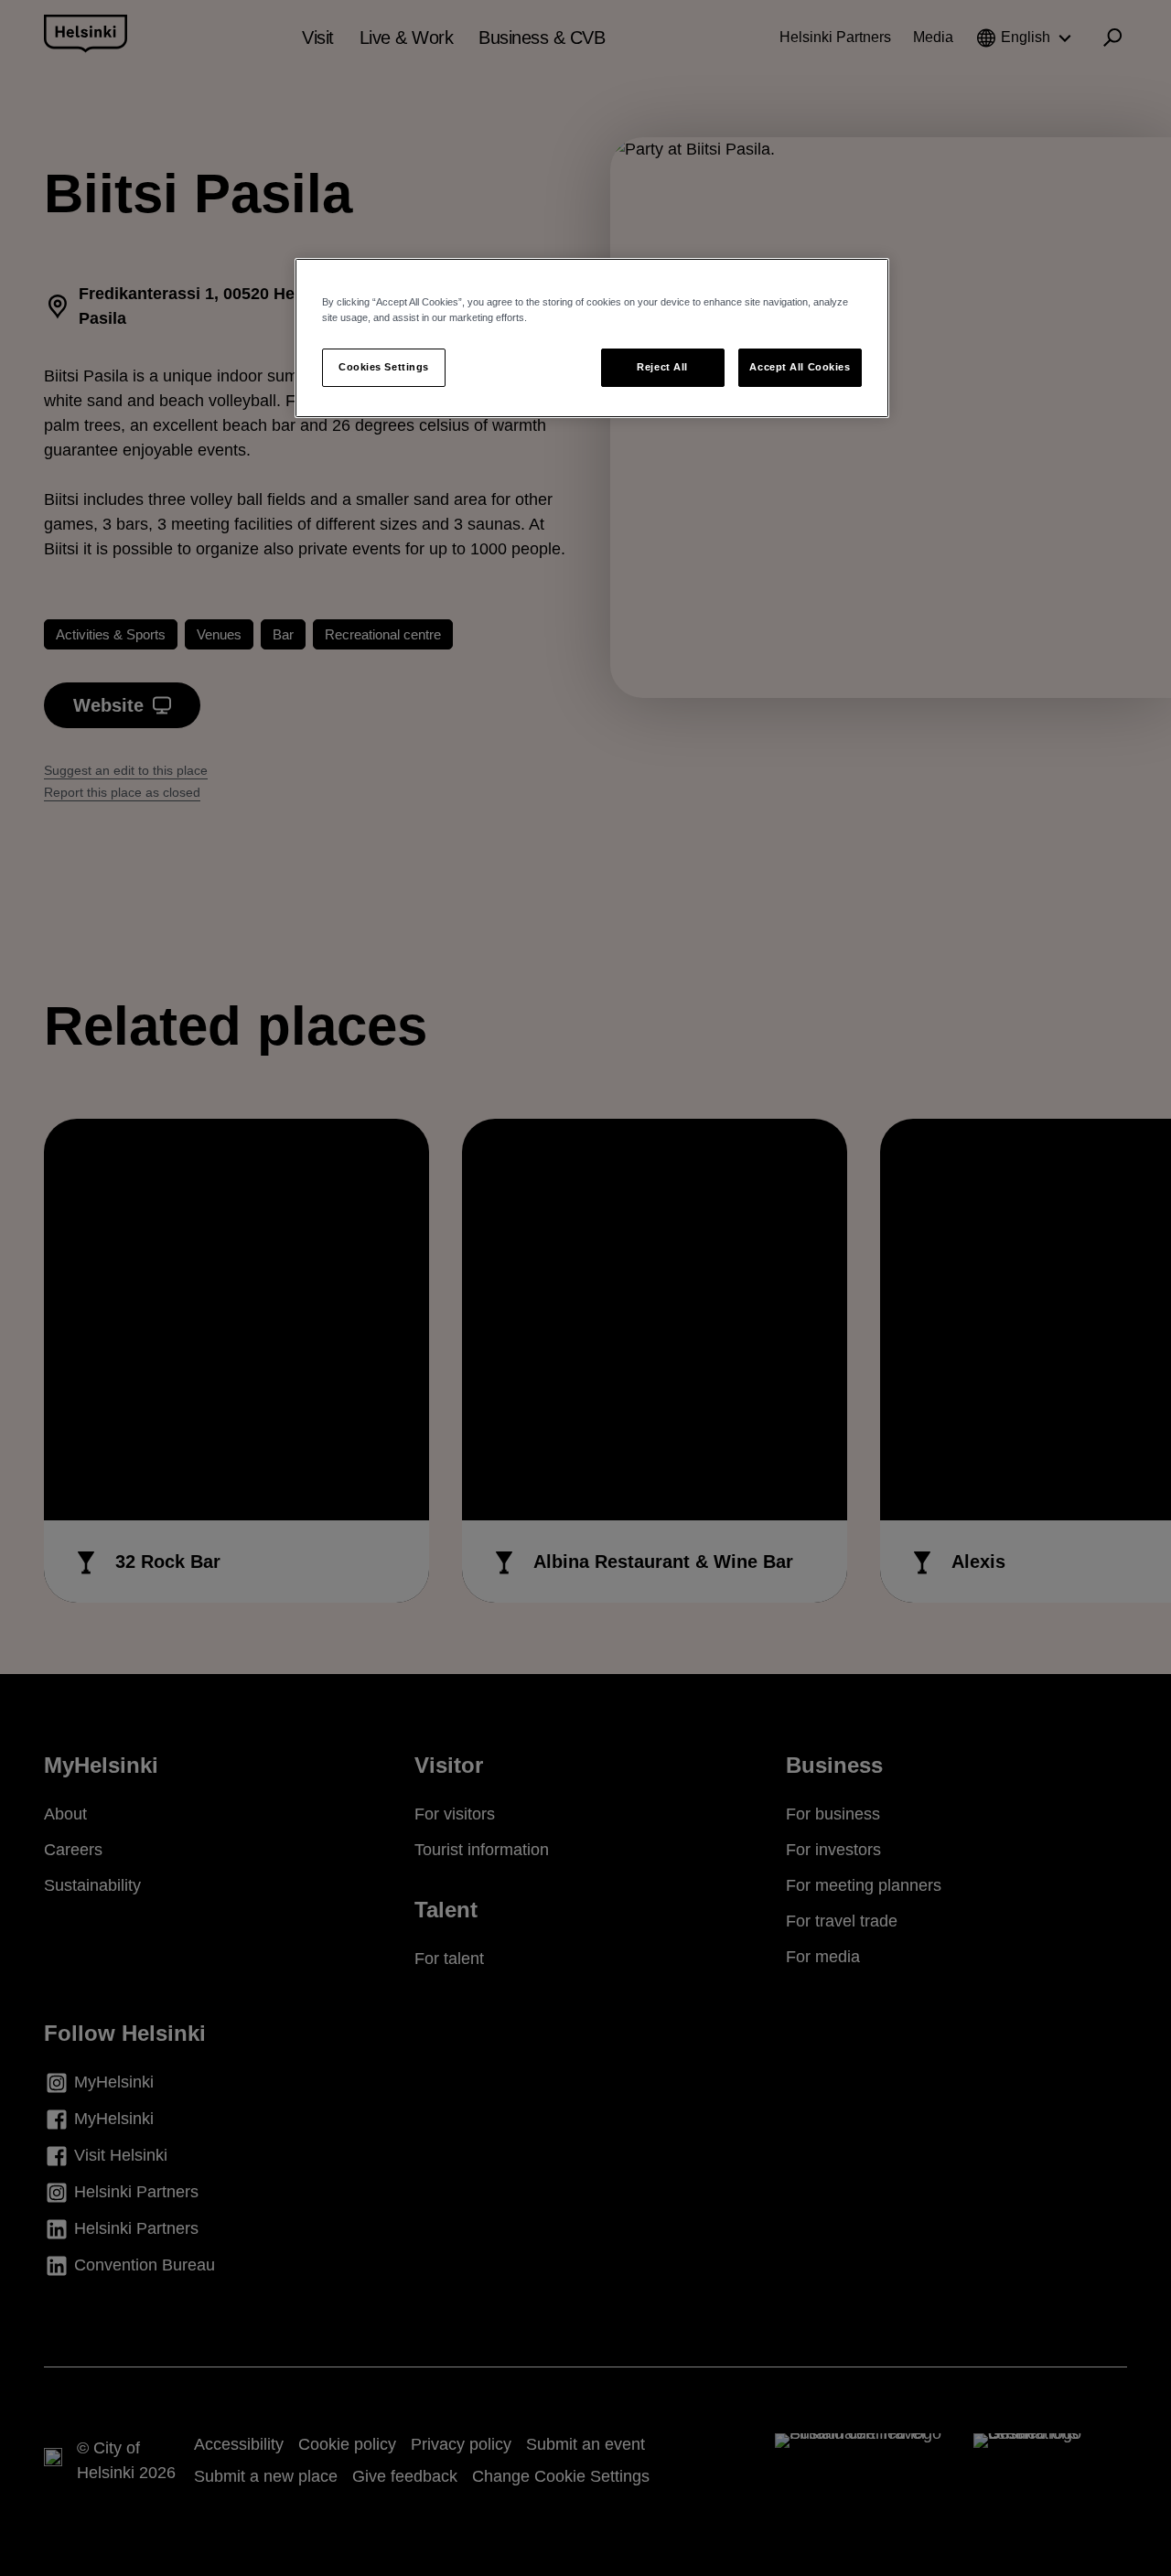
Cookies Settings (384, 367)
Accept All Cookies (800, 367)
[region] (592, 338)
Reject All (662, 367)
